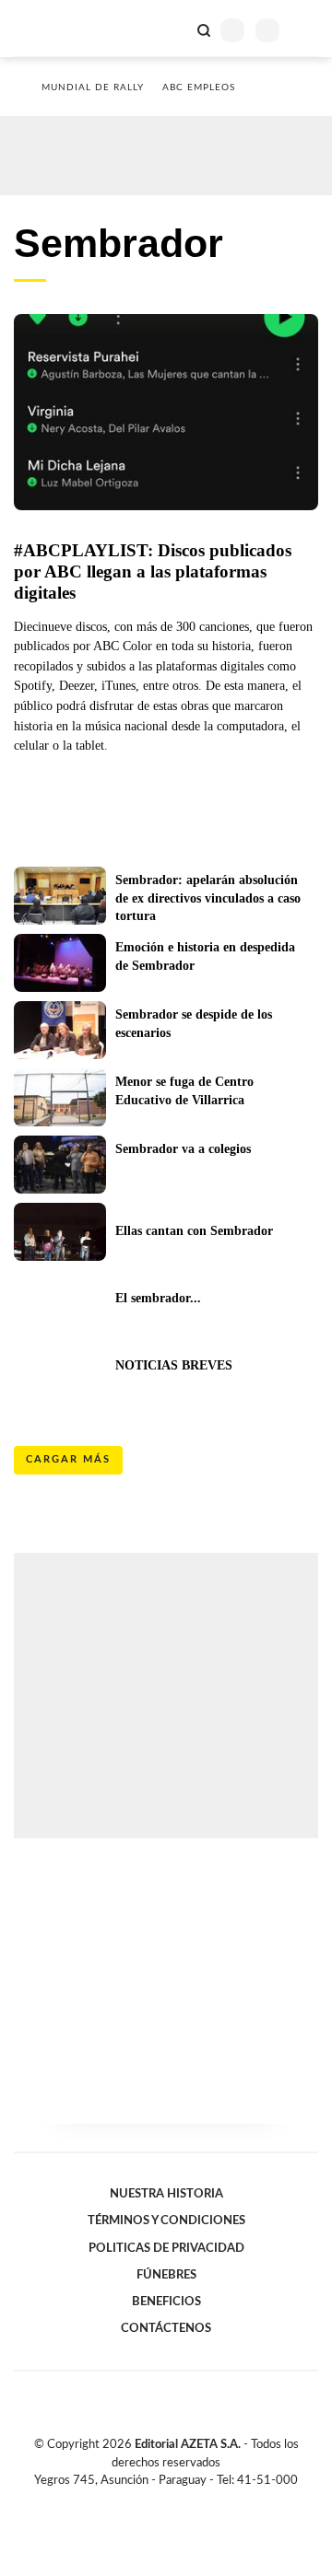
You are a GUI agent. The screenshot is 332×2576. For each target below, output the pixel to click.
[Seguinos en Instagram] (197, 2501)
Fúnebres (166, 2275)
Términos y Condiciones (166, 2220)
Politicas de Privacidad (166, 2248)
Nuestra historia (166, 2194)
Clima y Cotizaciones (172, 29)
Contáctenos (166, 2328)
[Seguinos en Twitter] (159, 2501)
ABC (48, 28)
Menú (307, 30)
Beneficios (166, 2302)
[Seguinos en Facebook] (139, 2501)
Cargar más (68, 1459)
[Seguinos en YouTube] (178, 2501)
